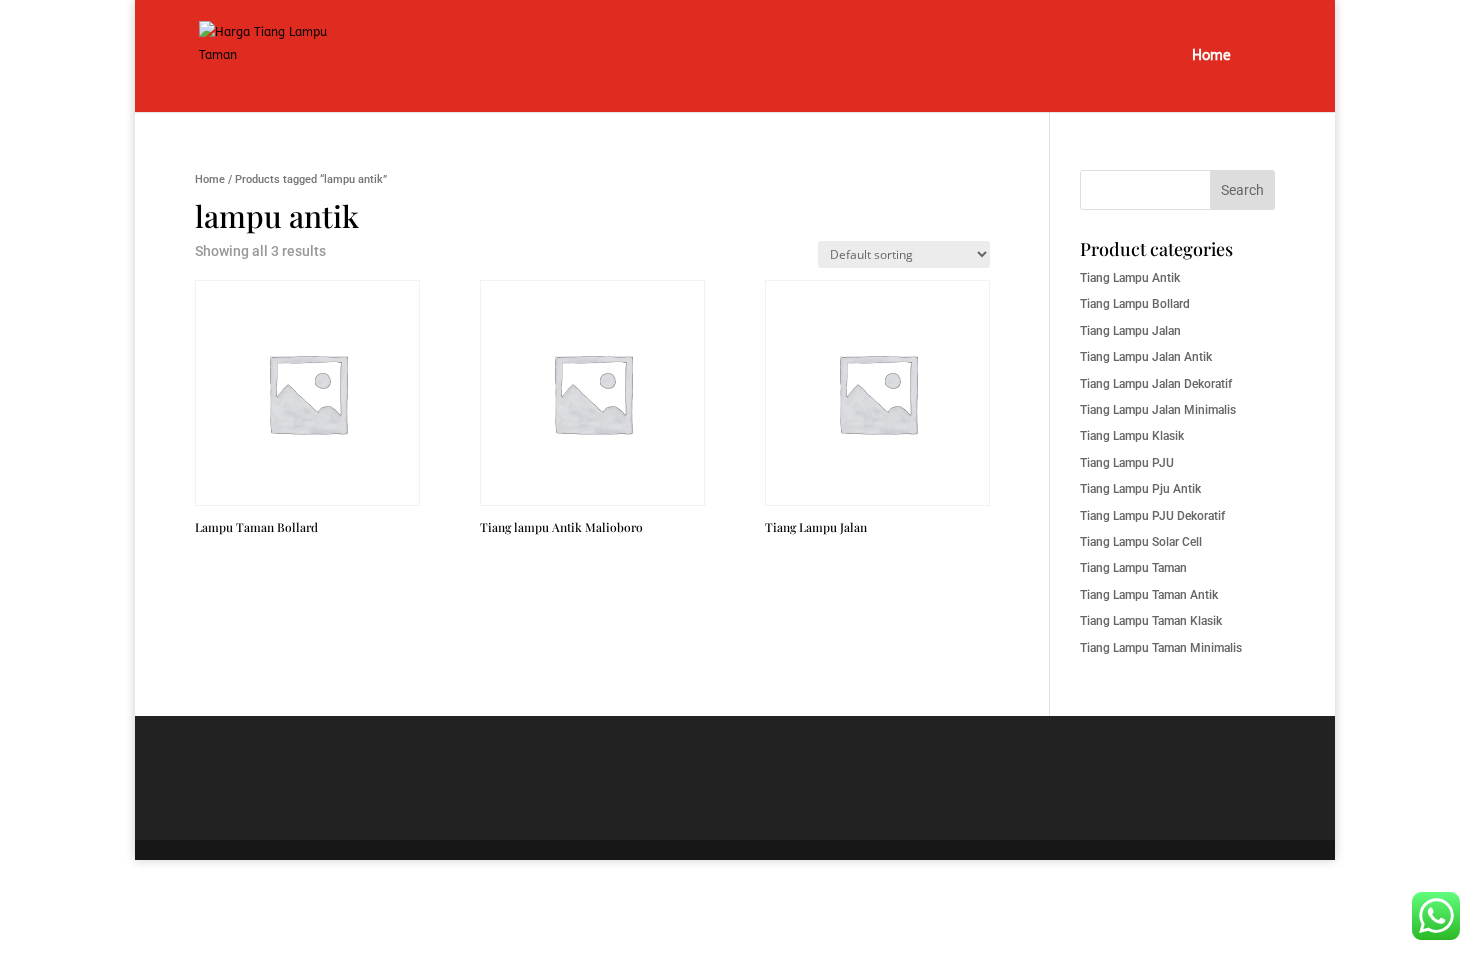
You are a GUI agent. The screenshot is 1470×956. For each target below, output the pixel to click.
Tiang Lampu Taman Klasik (1151, 621)
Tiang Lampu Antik (1130, 278)
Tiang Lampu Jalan (1130, 331)
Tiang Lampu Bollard (1135, 304)
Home (1211, 56)
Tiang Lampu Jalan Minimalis (1158, 410)
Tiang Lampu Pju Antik (1140, 489)
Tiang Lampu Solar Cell (1141, 542)
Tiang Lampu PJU (1127, 463)
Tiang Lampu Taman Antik (1149, 595)
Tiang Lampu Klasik (1132, 436)
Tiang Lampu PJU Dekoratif (1152, 516)
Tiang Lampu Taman (1133, 568)
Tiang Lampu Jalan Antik (1146, 357)
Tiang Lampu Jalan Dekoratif (1156, 384)
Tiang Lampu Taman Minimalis (1161, 648)
